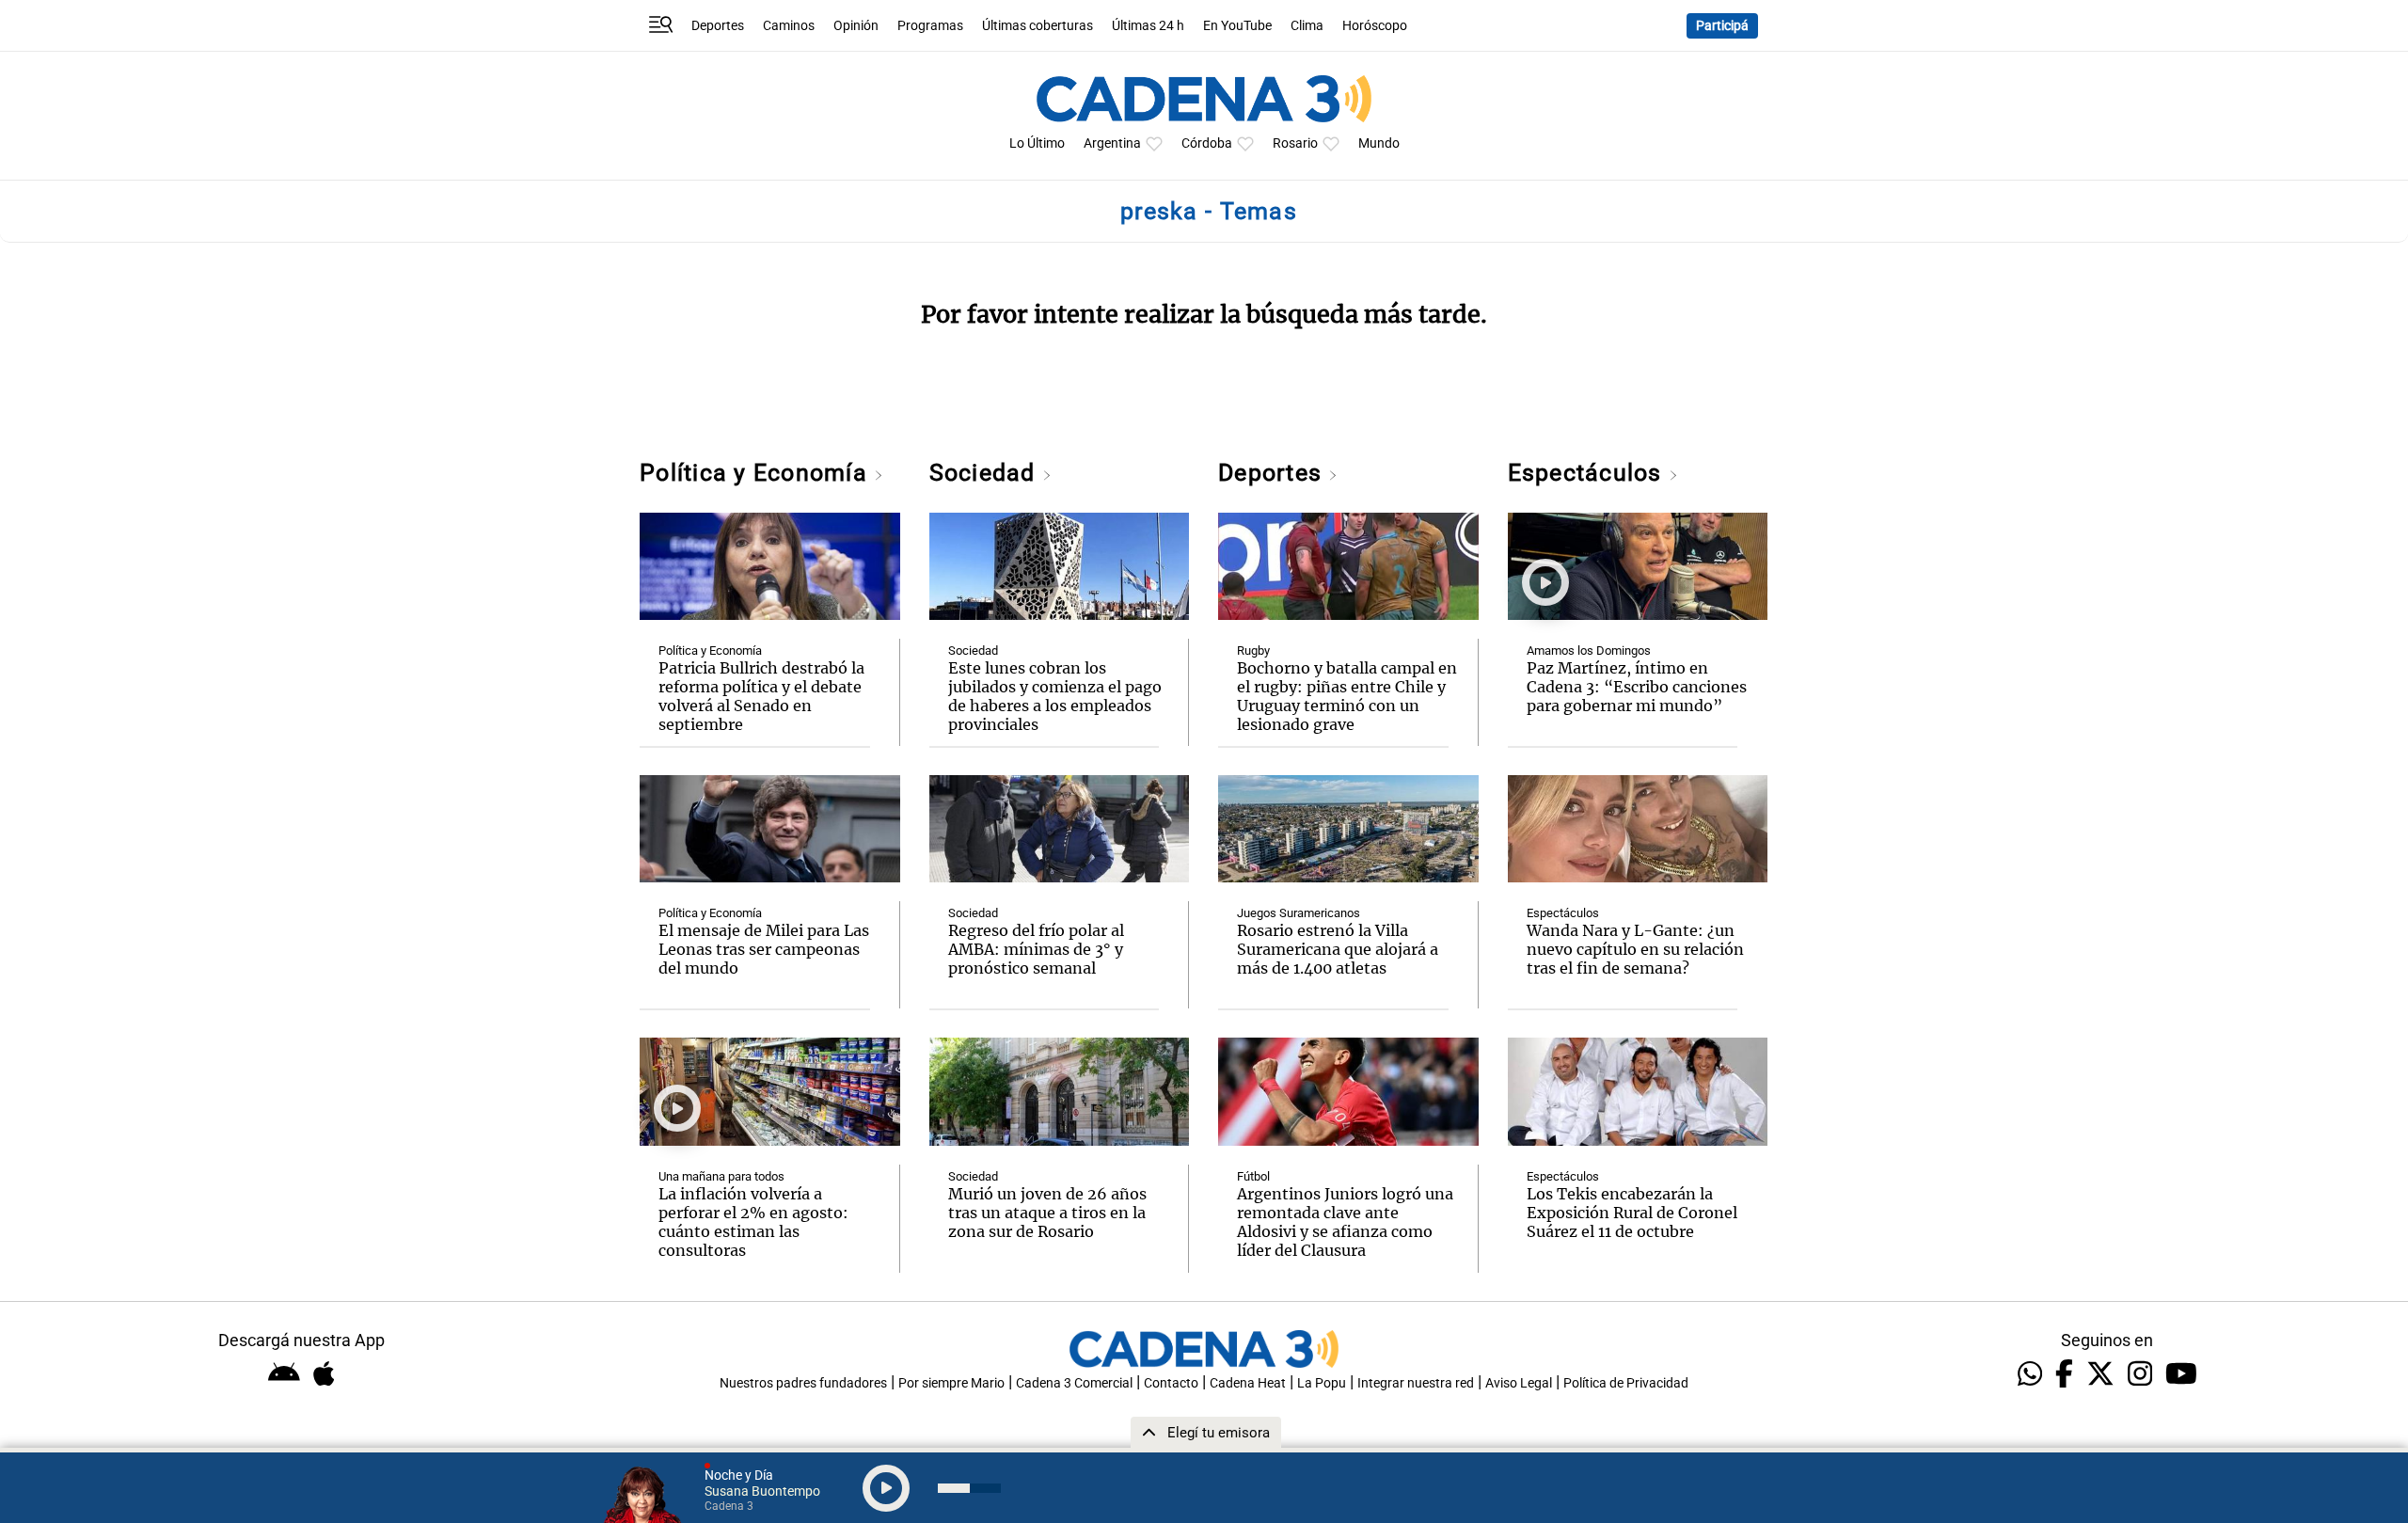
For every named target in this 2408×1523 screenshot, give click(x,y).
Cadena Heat (1248, 1383)
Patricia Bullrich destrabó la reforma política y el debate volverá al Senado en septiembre (761, 696)
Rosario (1295, 143)
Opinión (856, 26)
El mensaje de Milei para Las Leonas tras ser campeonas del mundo (764, 949)
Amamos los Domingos (1589, 650)
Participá (1722, 26)
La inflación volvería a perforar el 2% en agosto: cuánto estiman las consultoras (753, 1222)
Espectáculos (1588, 473)
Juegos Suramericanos (1299, 913)
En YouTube (1237, 26)
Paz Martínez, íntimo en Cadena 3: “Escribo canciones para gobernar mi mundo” (1637, 687)
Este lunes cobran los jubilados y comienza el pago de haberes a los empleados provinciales (1055, 696)
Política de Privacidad (1626, 1383)
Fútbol (1253, 1176)
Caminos (789, 26)
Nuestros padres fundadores (803, 1383)
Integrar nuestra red (1416, 1383)
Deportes (718, 26)
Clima (1307, 26)
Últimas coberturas (1038, 26)
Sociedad (986, 473)
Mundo (1379, 143)
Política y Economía (757, 473)
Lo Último (1037, 143)
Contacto (1171, 1383)
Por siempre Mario (951, 1383)
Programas (930, 26)
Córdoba (1207, 143)
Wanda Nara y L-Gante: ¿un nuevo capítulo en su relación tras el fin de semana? (1635, 949)
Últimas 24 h (1148, 26)
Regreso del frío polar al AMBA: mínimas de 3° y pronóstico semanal (1036, 949)
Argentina (1112, 143)
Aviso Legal (1519, 1383)
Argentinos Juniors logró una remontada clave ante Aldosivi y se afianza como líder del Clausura (1345, 1222)
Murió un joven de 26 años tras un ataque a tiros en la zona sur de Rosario (1047, 1213)
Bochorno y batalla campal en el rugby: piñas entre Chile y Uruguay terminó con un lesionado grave (1347, 696)
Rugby (1253, 650)
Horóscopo (1375, 26)
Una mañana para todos (721, 1176)
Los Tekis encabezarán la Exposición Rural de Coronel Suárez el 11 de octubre (1632, 1213)
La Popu (1322, 1383)
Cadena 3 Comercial (1074, 1383)
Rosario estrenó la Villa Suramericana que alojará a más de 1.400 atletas (1338, 949)
